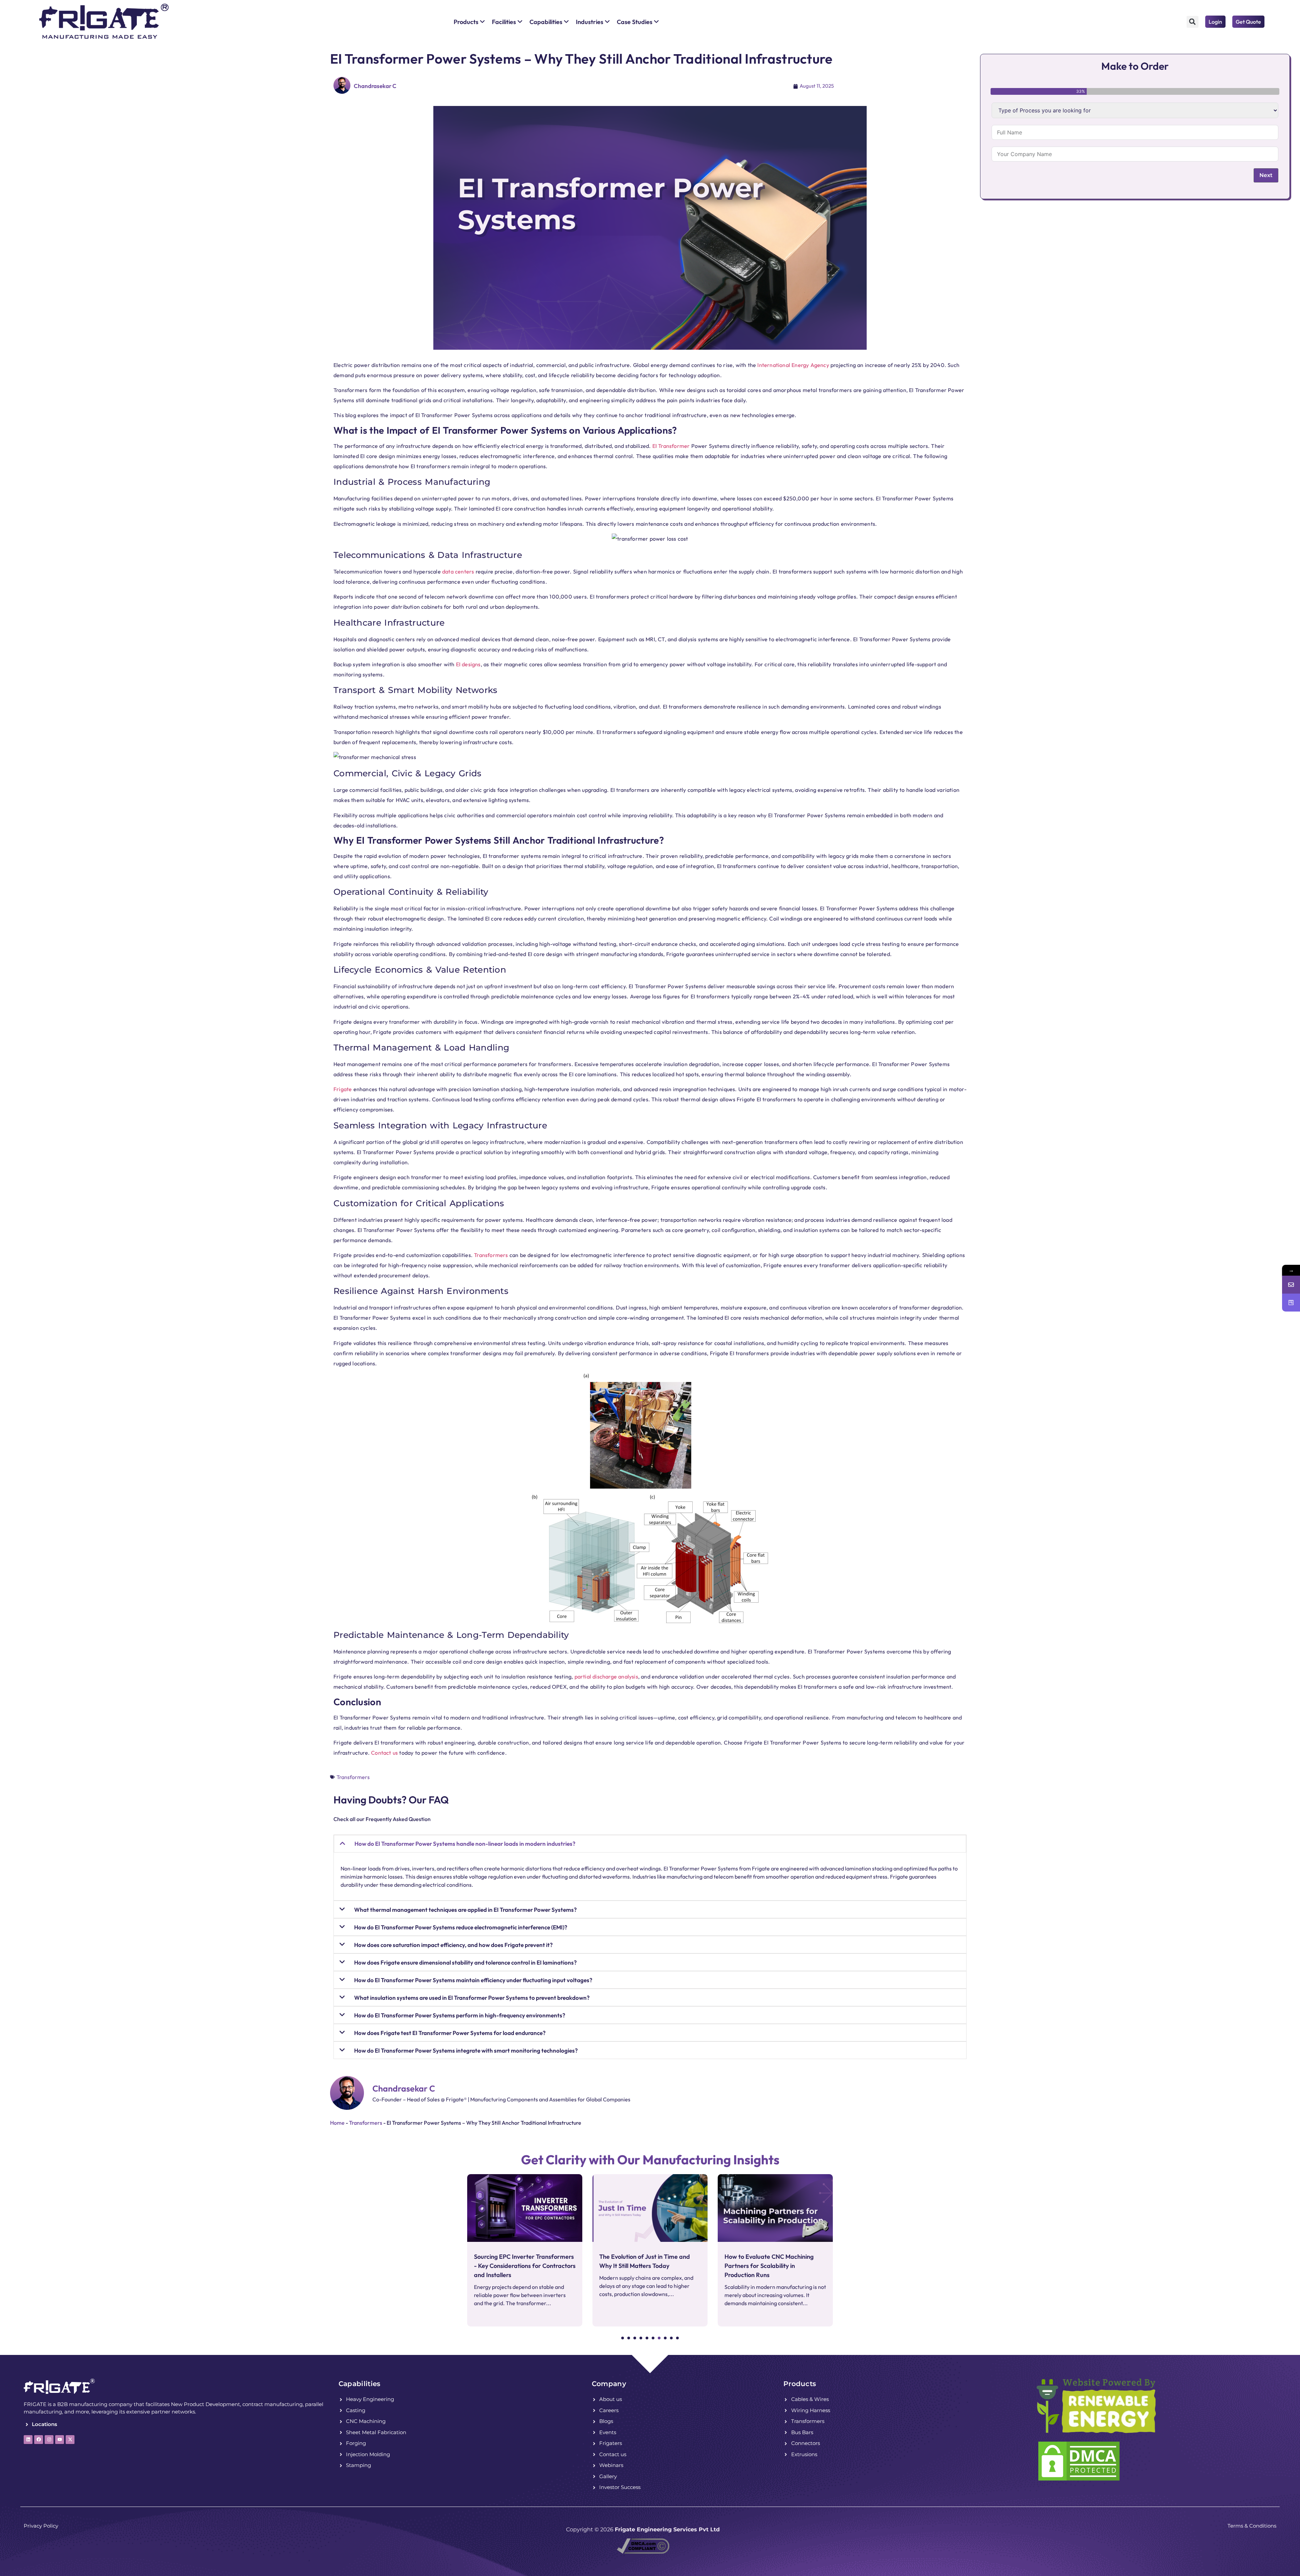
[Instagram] (49, 2440)
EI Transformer (671, 446)
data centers (458, 571)
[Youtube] (60, 2440)
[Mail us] (1291, 1285)
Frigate (343, 1089)
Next (1266, 175)
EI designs (468, 664)
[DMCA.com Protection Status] (1079, 2480)
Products (800, 2384)
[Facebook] (39, 2440)
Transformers (491, 1255)
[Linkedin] (28, 2440)
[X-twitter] (70, 2440)
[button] (1193, 22)
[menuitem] (469, 22)
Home (337, 2123)
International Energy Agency (793, 365)
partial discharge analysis (606, 1676)
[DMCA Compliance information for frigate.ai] (643, 2552)
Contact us (384, 1753)
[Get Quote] (1291, 1303)
